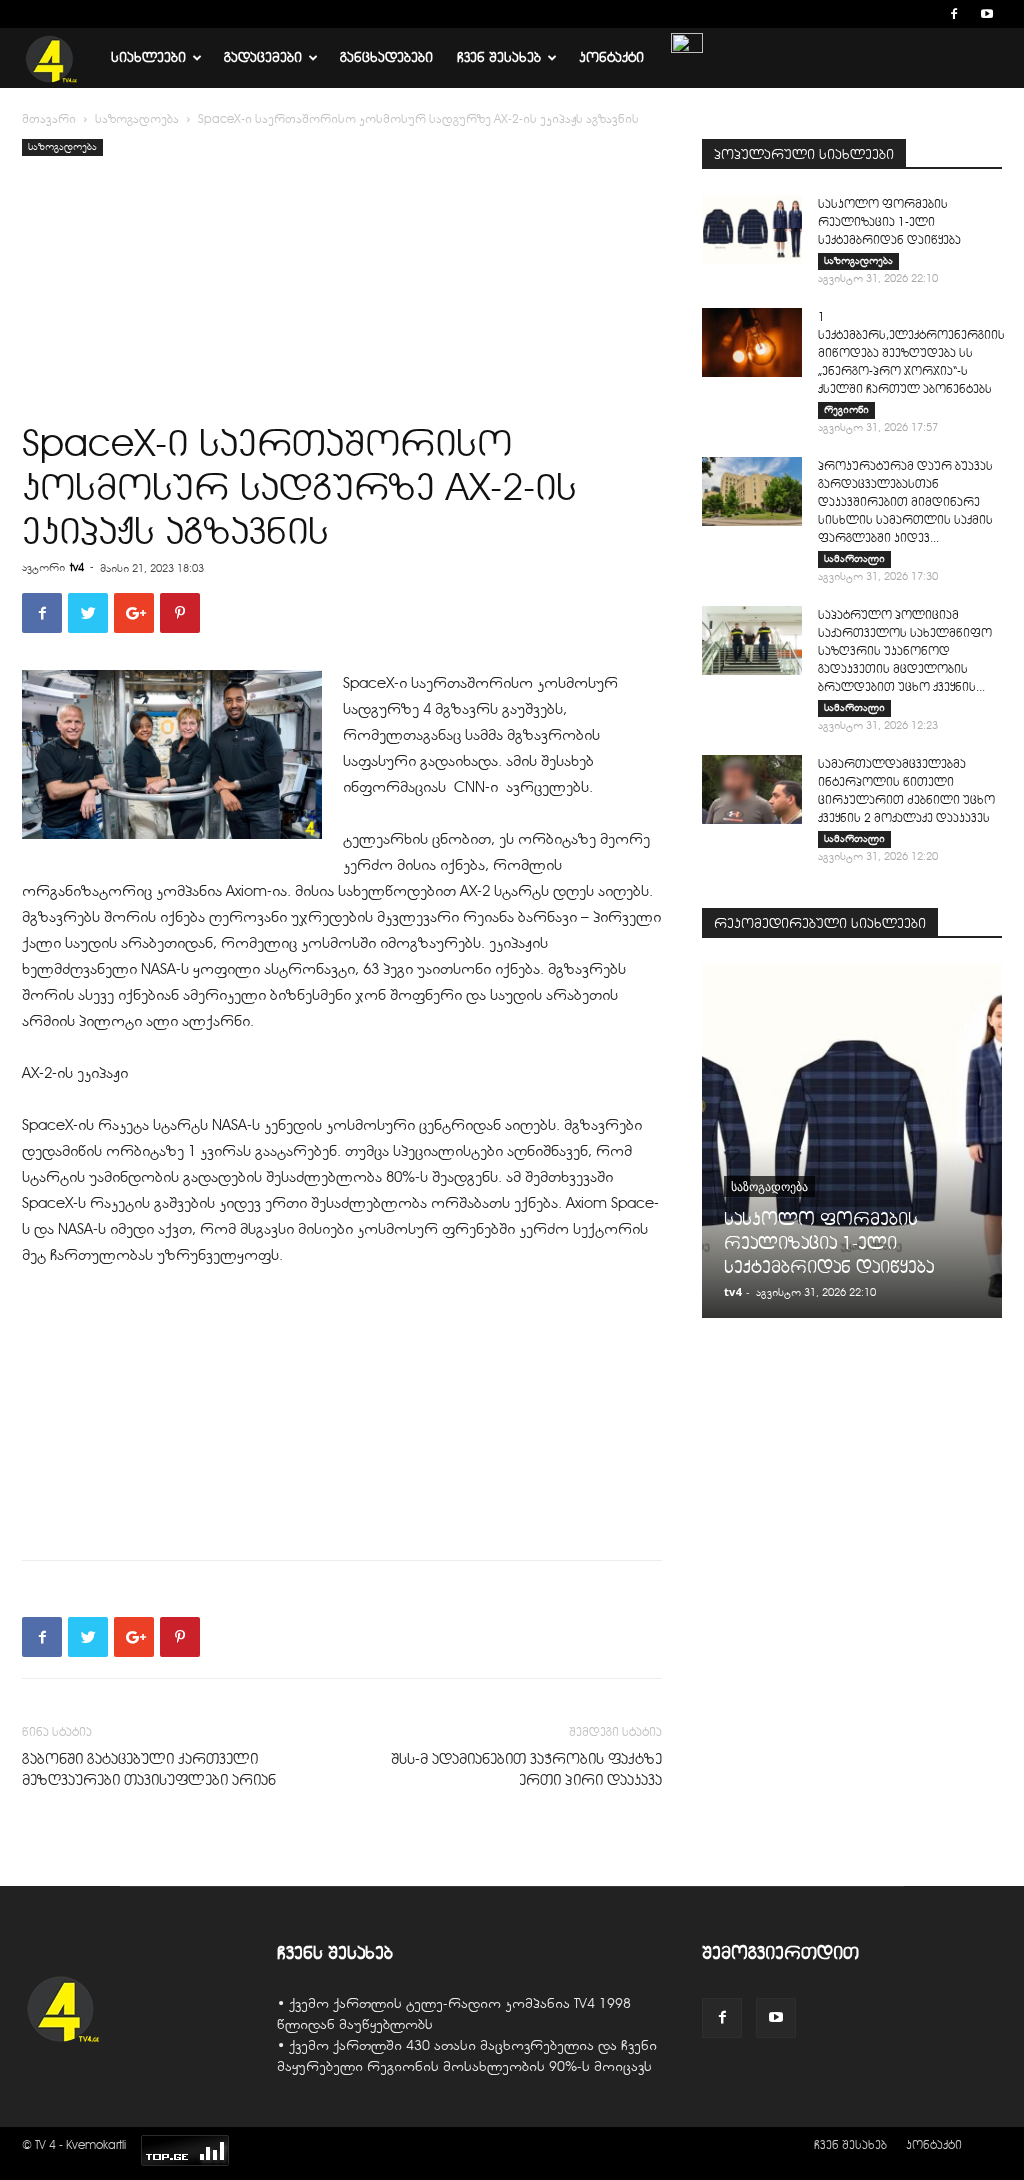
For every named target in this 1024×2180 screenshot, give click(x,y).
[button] (924, 13)
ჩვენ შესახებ (499, 57)
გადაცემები (263, 57)
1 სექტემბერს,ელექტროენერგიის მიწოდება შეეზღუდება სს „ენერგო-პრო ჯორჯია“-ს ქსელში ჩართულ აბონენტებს (911, 352)
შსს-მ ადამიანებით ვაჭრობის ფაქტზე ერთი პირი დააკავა (526, 1769)
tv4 (77, 567)
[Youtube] (987, 14)
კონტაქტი (611, 57)
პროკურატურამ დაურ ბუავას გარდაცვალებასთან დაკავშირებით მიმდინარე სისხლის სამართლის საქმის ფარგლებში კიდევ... (905, 501)
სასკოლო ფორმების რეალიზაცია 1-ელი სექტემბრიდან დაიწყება (889, 221)
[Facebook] (954, 14)
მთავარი (49, 119)
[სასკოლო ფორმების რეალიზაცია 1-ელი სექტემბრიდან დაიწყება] (752, 229)
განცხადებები (386, 57)
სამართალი (854, 558)
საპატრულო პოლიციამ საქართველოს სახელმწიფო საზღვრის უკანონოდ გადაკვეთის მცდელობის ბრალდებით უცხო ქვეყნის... (905, 650)
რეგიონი (846, 409)
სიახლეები (148, 57)
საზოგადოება (137, 119)
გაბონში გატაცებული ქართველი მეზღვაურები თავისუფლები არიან (149, 1769)
